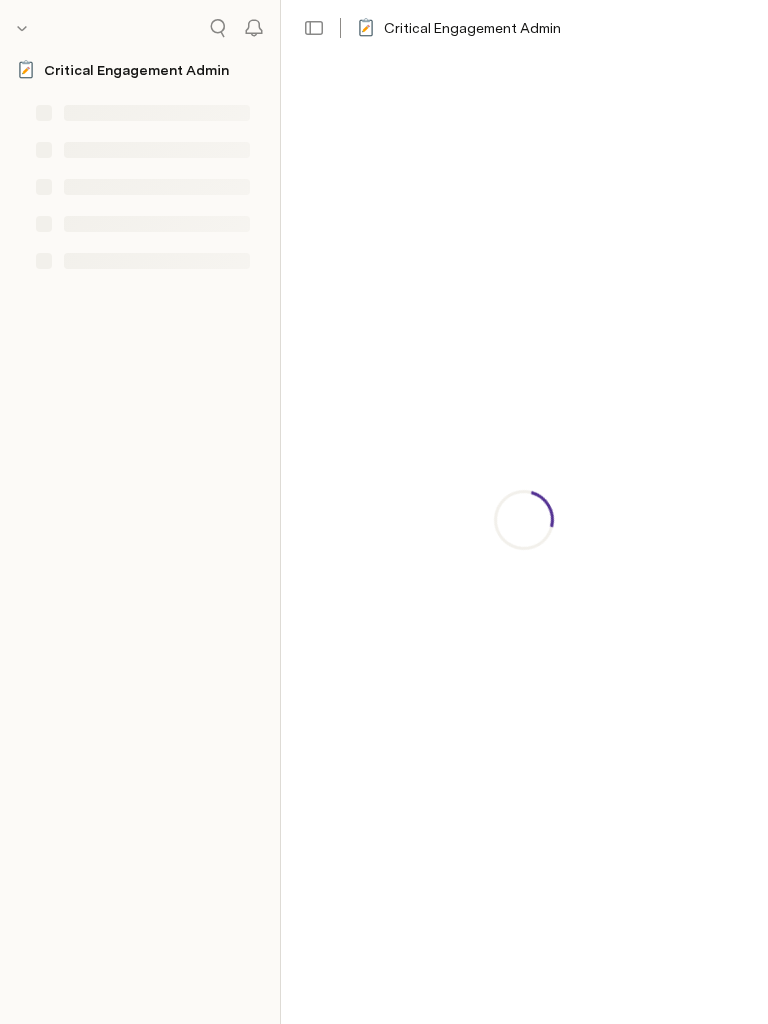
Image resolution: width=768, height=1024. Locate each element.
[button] (314, 28)
